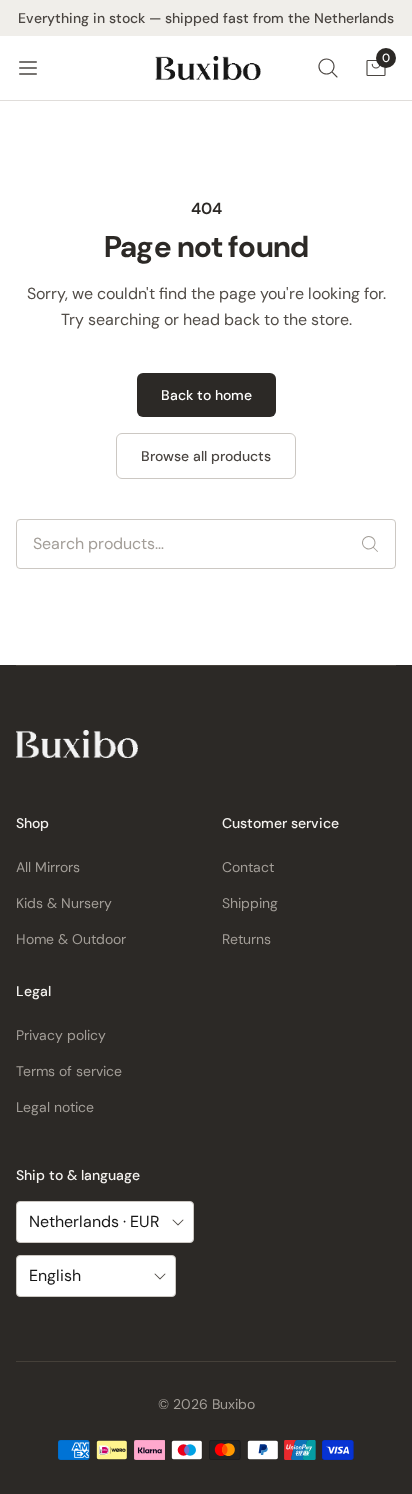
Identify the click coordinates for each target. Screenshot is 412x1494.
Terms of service (69, 1071)
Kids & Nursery (64, 903)
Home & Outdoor (71, 939)
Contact (248, 867)
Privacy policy (61, 1035)
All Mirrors (48, 867)
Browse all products (206, 456)
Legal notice (55, 1107)
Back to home (206, 395)
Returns (246, 939)
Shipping (250, 903)
